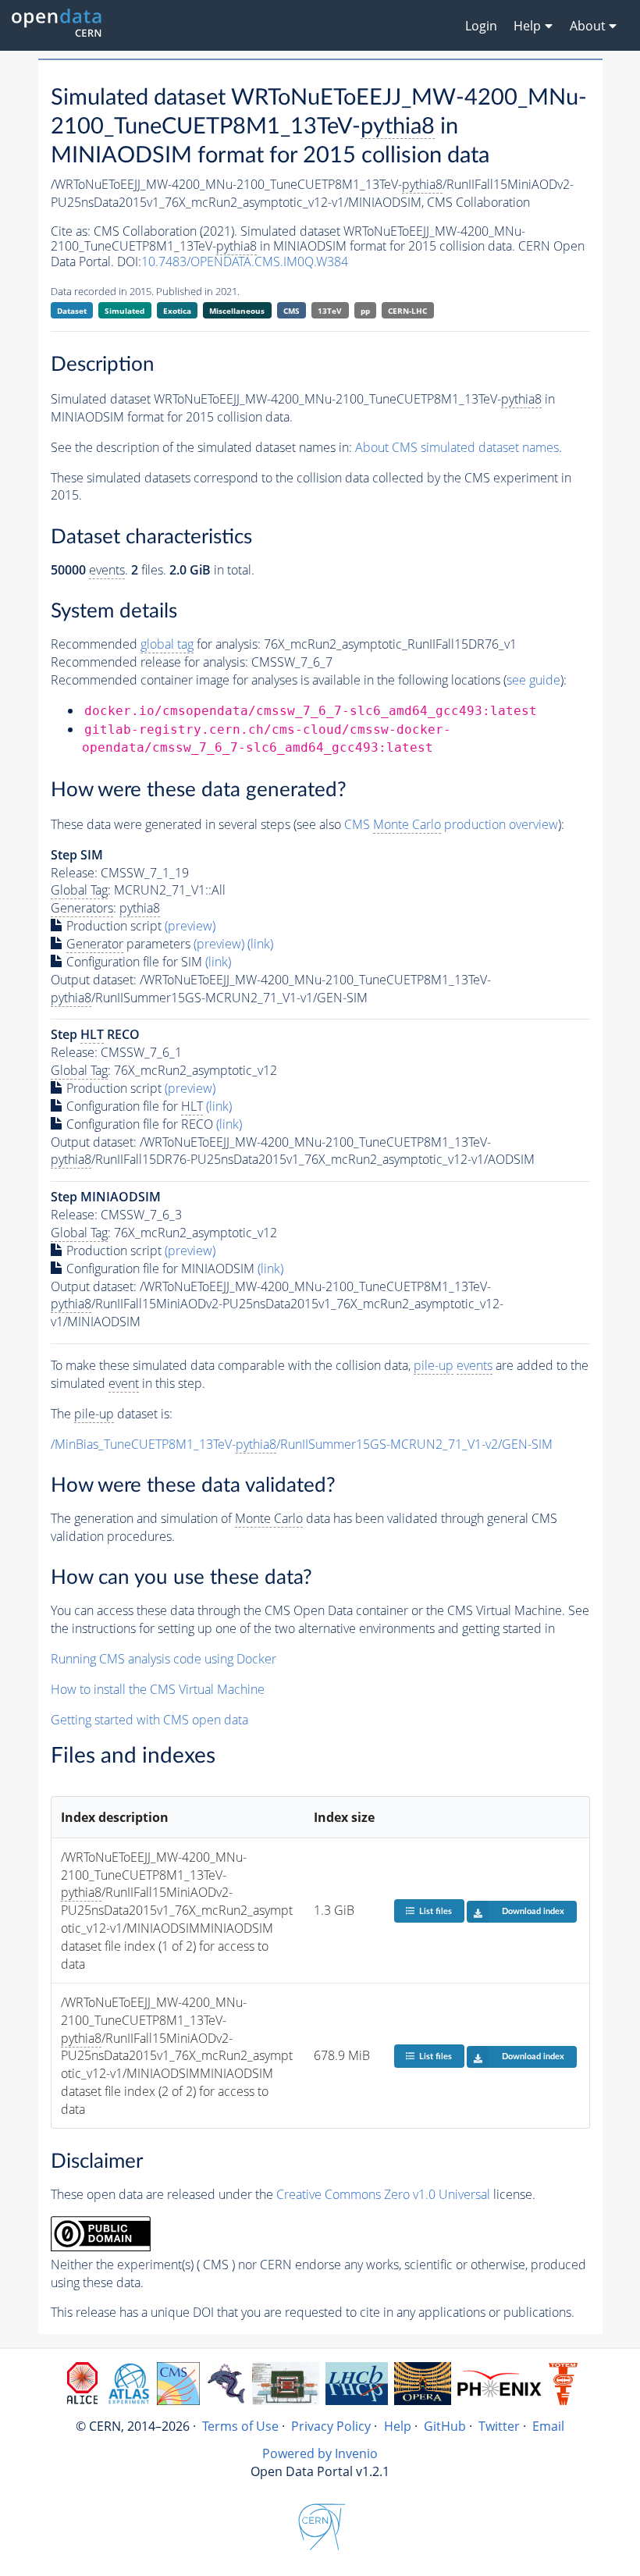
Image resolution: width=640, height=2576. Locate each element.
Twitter (499, 2426)
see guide (533, 680)
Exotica (177, 311)
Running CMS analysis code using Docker (164, 1659)
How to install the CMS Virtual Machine (158, 1689)
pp (365, 311)
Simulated (124, 311)
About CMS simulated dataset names (457, 447)
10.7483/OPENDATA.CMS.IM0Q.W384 (245, 262)
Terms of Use (240, 2426)
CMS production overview (451, 824)
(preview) (190, 926)
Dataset (72, 311)
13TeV (330, 311)
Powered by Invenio (320, 2453)
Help (398, 2426)
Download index (533, 1911)
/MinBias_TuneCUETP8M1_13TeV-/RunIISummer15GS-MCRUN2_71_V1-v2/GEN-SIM (302, 1444)
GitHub (445, 2426)
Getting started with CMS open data (149, 1720)
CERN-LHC (407, 311)
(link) (260, 944)
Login (481, 26)
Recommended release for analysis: (149, 662)
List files (436, 1911)
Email (548, 2426)
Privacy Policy (331, 2426)
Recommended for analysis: (156, 644)
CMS (292, 311)
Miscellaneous (237, 311)
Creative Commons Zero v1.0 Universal (383, 2194)
